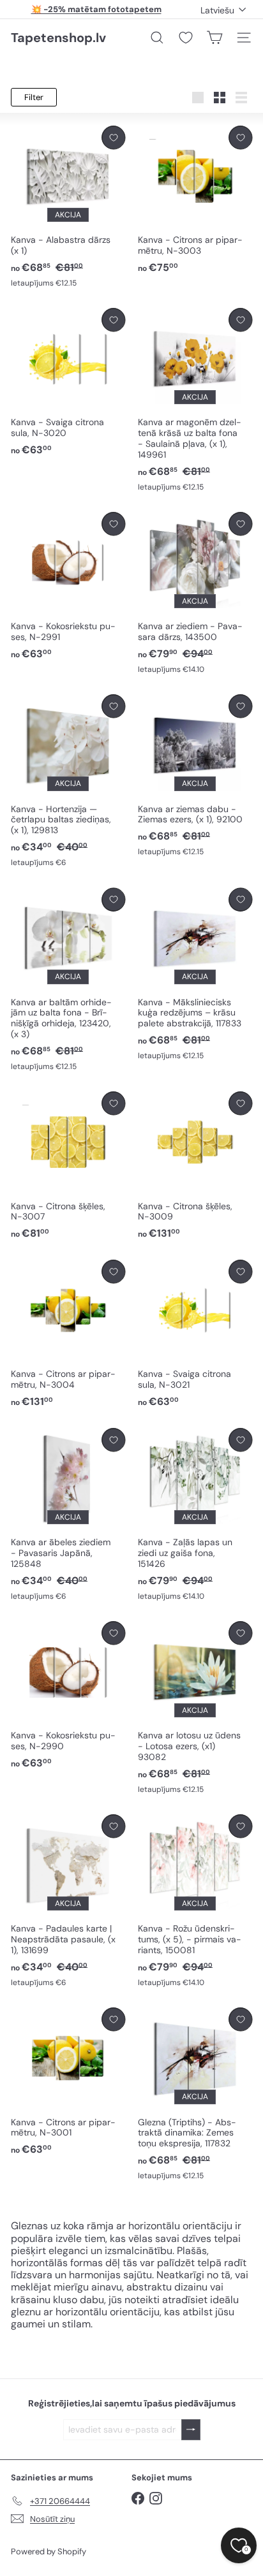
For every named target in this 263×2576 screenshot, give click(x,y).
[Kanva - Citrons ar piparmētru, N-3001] (68, 2082)
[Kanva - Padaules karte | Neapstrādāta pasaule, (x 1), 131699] (68, 1901)
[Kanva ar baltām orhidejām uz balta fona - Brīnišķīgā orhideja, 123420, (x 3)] (68, 980)
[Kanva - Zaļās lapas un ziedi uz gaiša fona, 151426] (195, 1515)
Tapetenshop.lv (58, 38)
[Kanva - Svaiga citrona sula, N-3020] (68, 382)
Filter (34, 97)
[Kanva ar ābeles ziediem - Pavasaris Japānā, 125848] (68, 1515)
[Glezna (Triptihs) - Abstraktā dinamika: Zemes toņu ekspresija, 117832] (195, 2094)
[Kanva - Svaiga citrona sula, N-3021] (195, 1334)
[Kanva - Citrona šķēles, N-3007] (68, 1166)
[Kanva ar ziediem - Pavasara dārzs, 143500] (195, 593)
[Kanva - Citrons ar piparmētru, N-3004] (68, 1334)
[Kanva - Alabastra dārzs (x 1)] (68, 207)
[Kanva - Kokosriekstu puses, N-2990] (68, 1696)
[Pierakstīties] (191, 2430)
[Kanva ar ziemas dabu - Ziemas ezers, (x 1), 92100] (195, 776)
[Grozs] (214, 38)
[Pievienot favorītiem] (113, 137)
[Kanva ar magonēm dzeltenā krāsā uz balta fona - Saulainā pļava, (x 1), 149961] (195, 400)
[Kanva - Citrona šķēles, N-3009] (195, 1166)
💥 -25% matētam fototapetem (96, 9)
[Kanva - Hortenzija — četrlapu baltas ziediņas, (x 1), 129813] (68, 781)
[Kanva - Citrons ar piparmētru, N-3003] (195, 200)
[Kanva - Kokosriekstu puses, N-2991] (68, 586)
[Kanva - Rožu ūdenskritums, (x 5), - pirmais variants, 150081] (195, 1901)
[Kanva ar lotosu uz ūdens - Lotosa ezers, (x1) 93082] (195, 1708)
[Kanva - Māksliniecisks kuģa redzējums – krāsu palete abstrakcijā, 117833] (195, 975)
